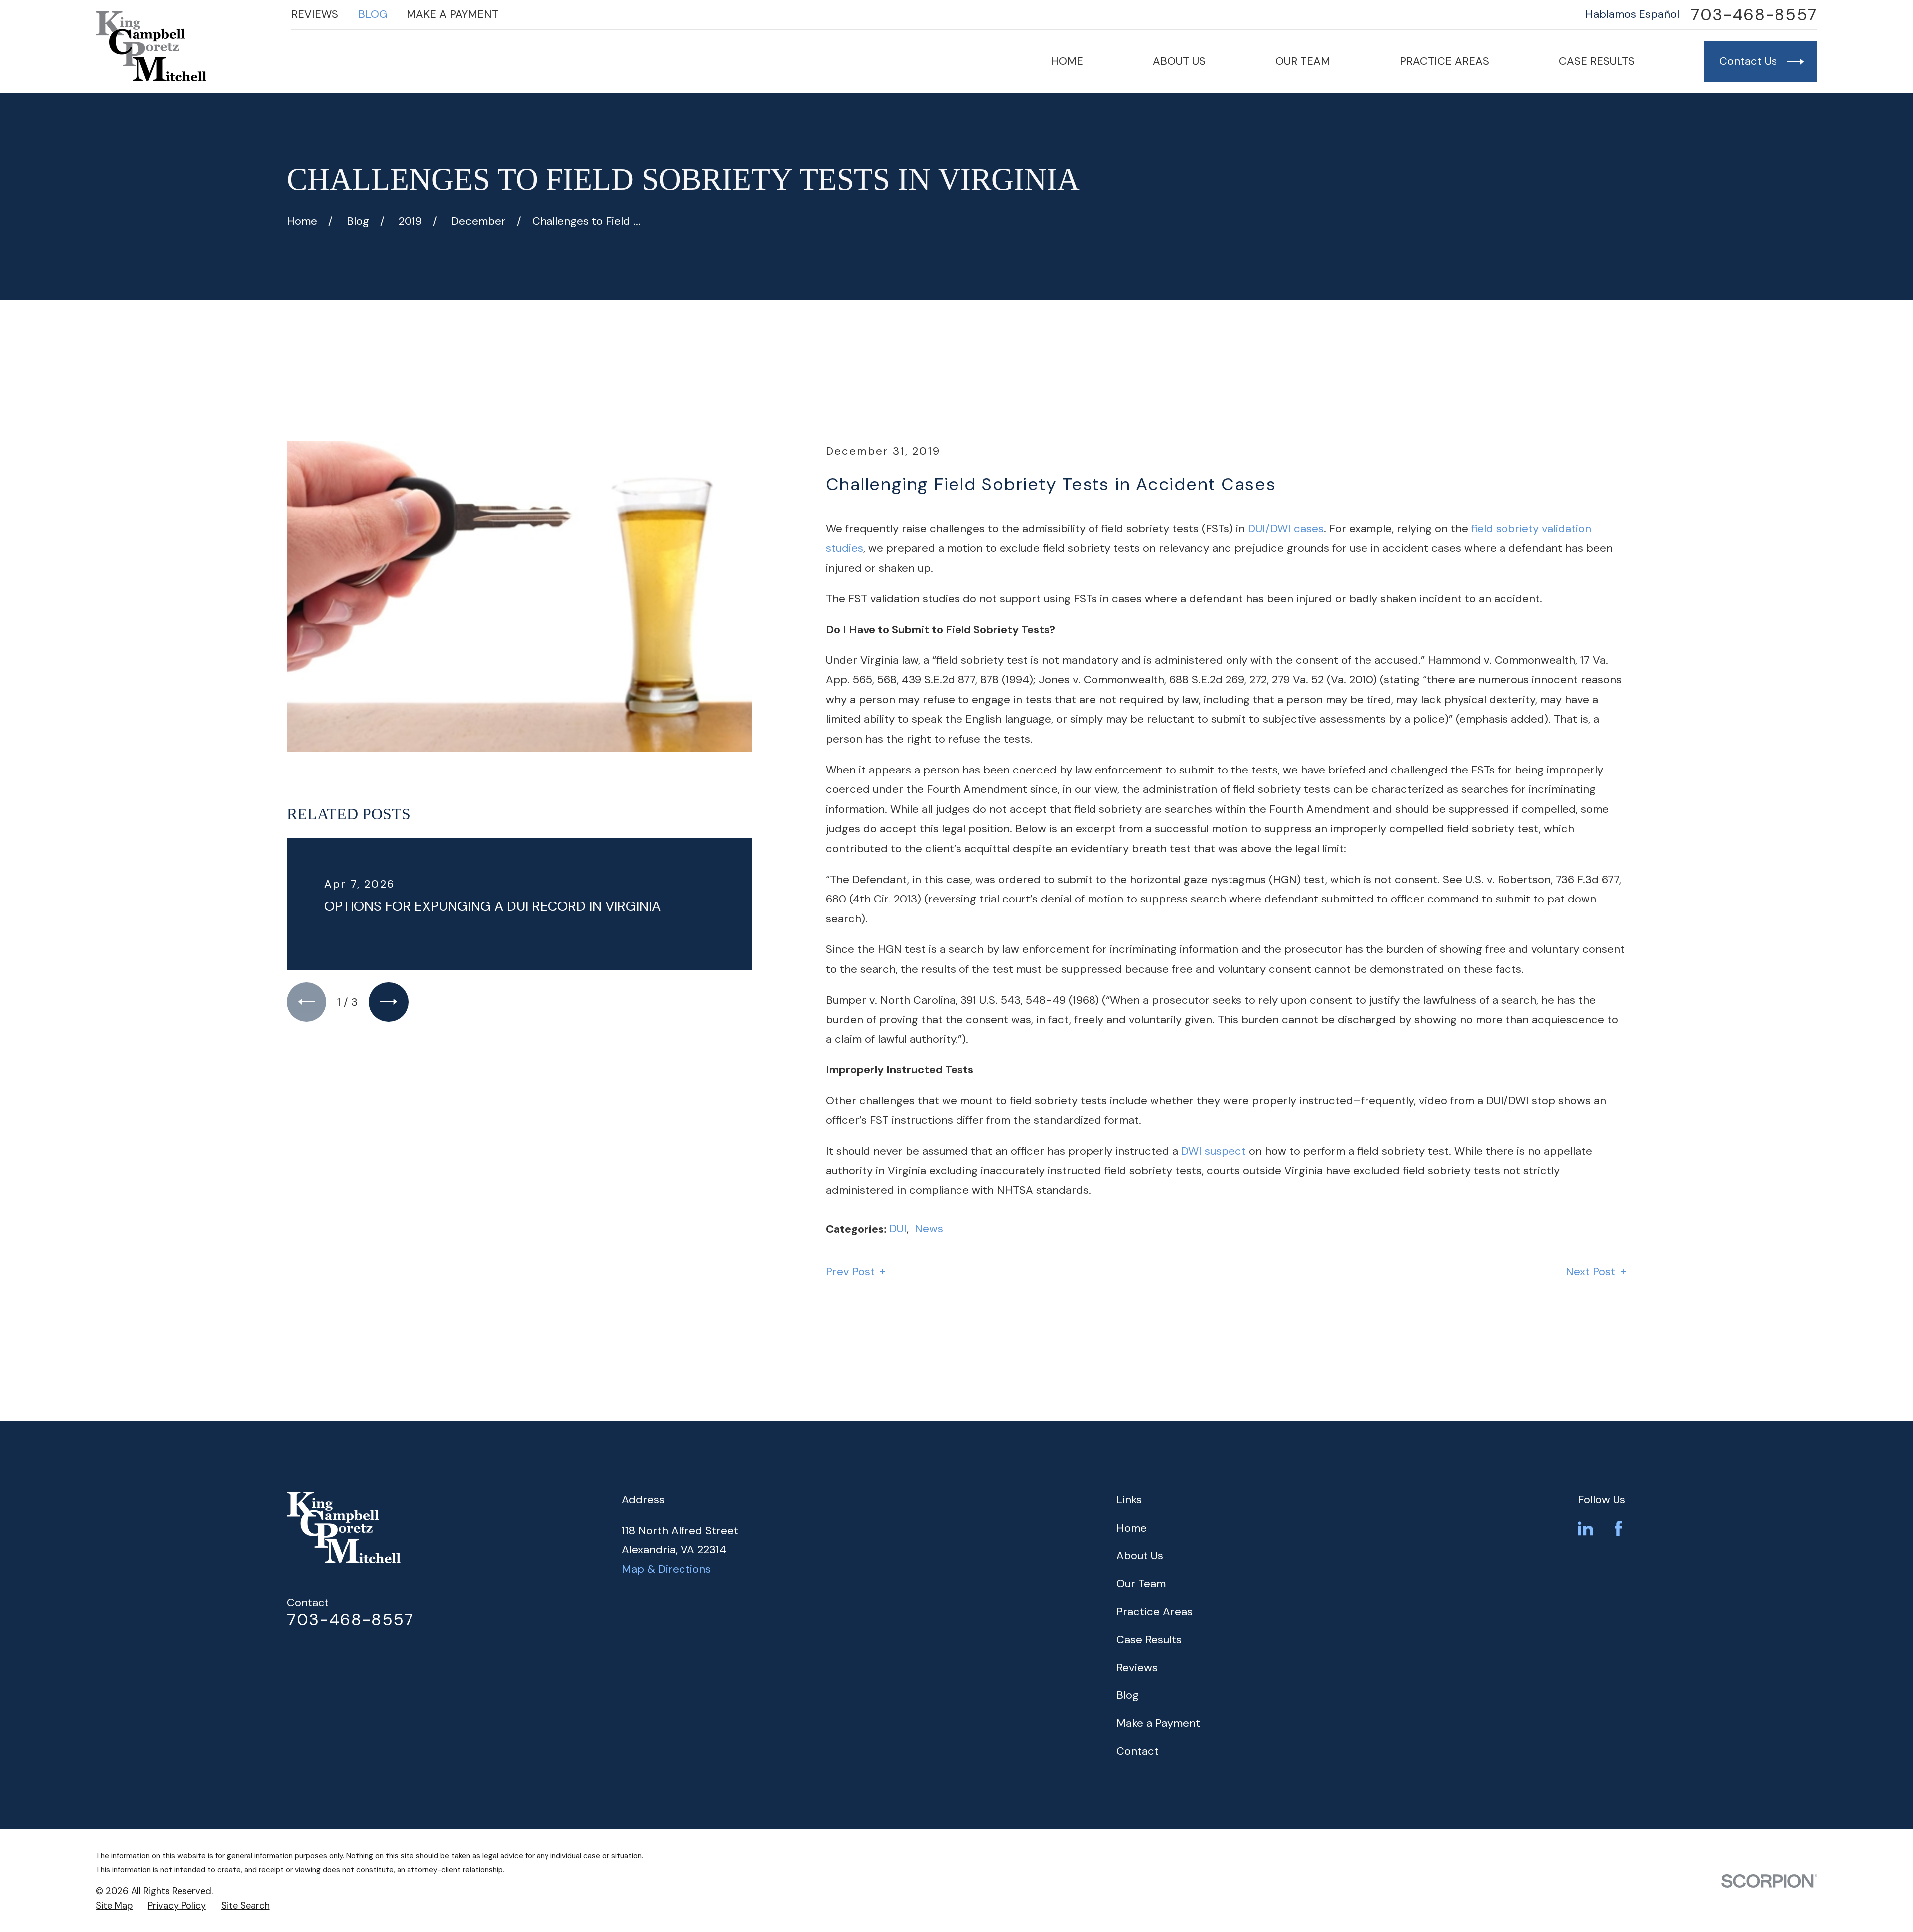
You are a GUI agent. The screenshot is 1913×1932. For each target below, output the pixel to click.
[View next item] (388, 1002)
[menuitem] (114, 1906)
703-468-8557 (1754, 15)
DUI (898, 1228)
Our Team (1141, 1584)
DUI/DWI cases (1286, 529)
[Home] (151, 46)
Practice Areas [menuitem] (1444, 61)
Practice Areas (1155, 1611)
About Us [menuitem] (1179, 61)
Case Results (1149, 1639)
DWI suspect (1214, 1151)
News (929, 1228)
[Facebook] (1618, 1528)
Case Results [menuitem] (1597, 61)
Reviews (315, 14)
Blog (373, 14)
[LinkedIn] (1585, 1528)
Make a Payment (452, 14)
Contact (1138, 1751)
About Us (1140, 1556)
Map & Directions (666, 1569)
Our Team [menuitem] (1303, 61)
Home (1132, 1528)
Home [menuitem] (1067, 61)
